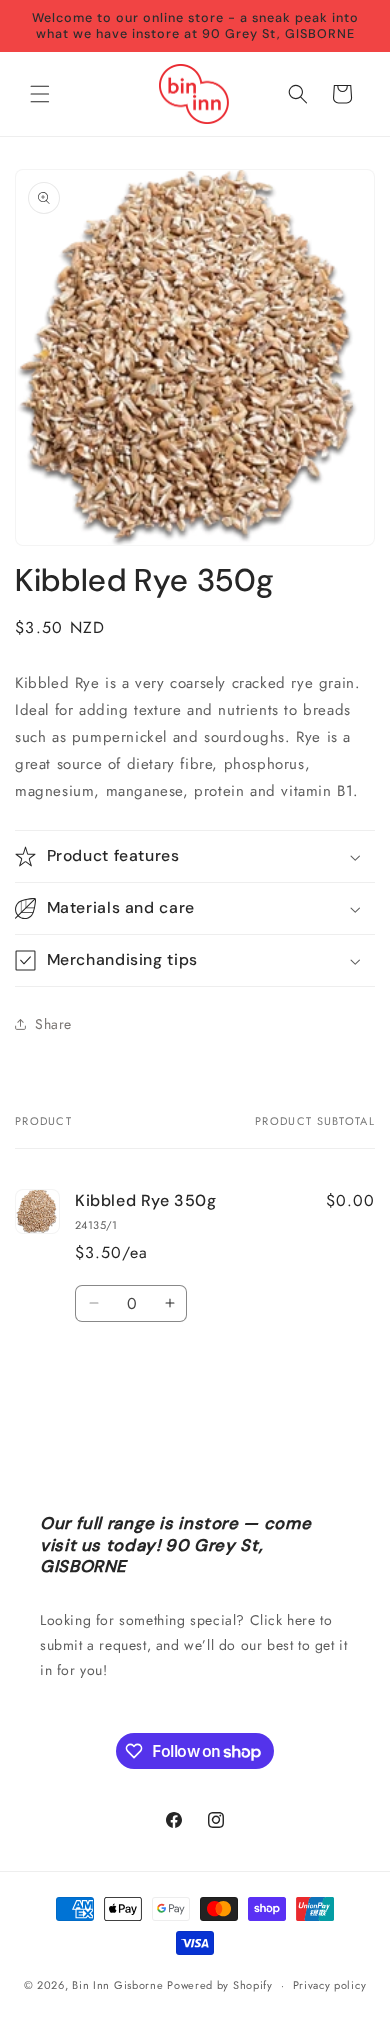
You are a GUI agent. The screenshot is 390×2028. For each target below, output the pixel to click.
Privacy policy (330, 1985)
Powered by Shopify (220, 1985)
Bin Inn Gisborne (117, 1985)
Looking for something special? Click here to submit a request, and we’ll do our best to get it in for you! (193, 1645)
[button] (40, 94)
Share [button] (53, 1024)
